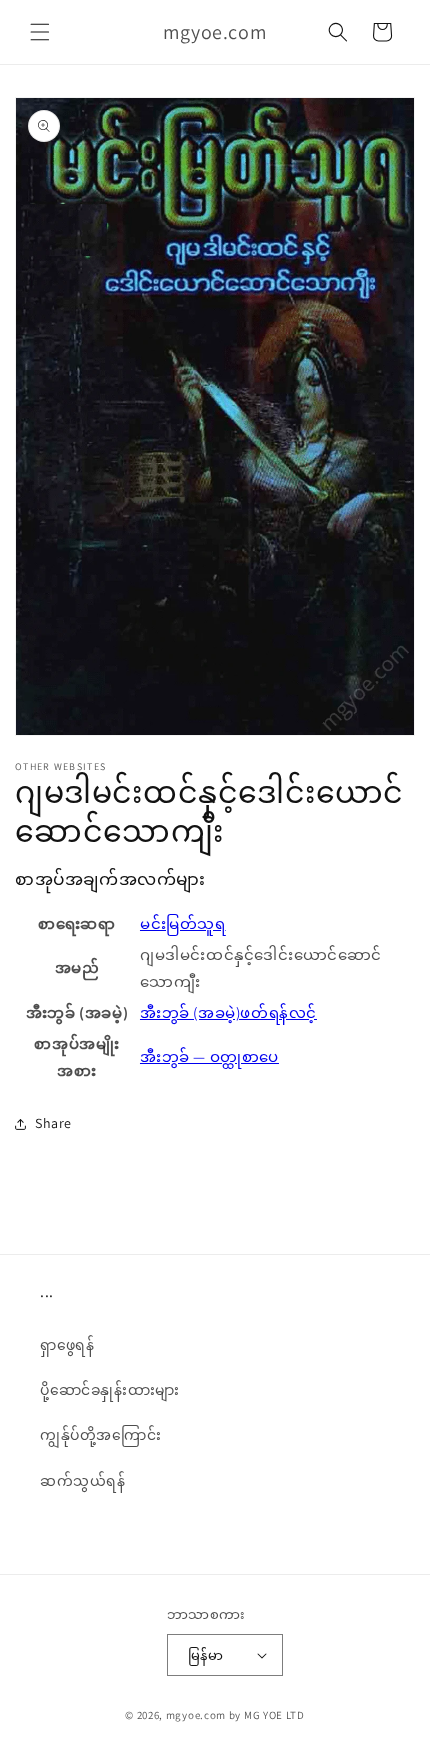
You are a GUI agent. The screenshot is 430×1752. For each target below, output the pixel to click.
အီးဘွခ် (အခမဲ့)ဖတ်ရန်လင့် (228, 1012)
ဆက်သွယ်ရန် (83, 1481)
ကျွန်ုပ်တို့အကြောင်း (100, 1435)
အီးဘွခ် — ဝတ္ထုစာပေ (209, 1056)
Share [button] (53, 1123)
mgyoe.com (196, 1715)
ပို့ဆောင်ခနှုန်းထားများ (110, 1390)
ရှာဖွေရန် (67, 1345)
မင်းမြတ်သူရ (183, 923)
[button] (40, 32)
